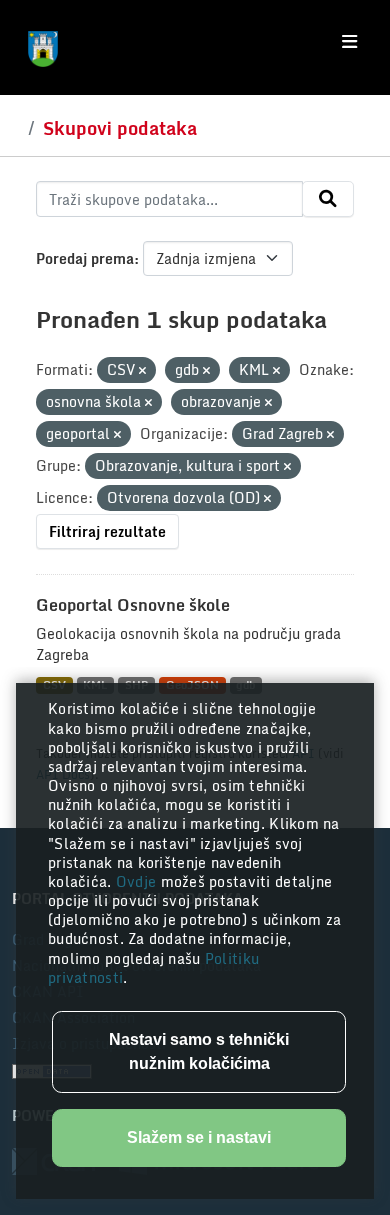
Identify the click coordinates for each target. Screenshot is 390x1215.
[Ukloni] (142, 371)
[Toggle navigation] (349, 42)
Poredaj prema (85, 258)
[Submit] (328, 199)
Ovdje (138, 881)
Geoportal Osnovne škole (133, 605)
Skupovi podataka (120, 128)
